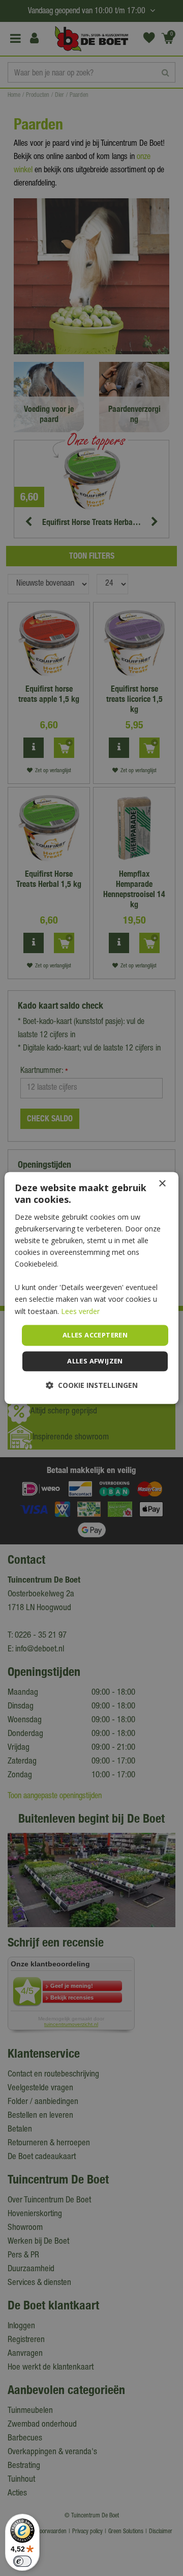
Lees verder (80, 1311)
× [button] (162, 1184)
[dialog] (91, 1288)
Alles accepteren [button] (95, 1335)
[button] (92, 1386)
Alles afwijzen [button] (95, 1361)
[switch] (22, 2561)
